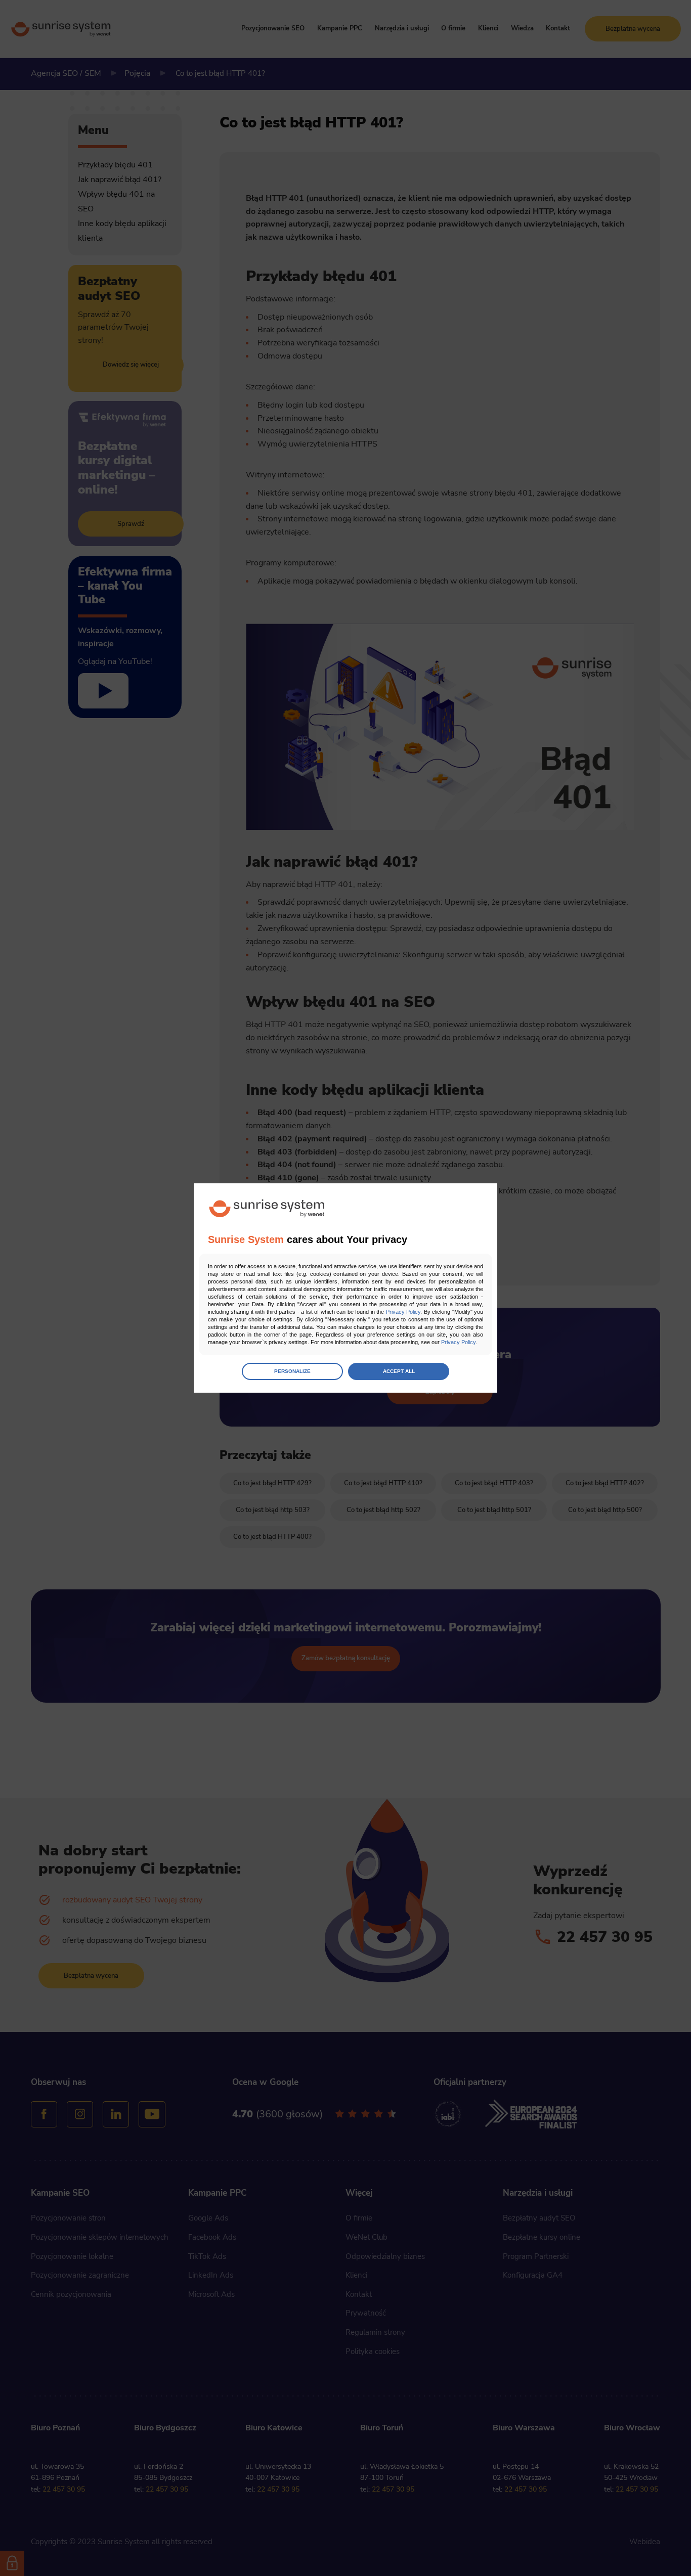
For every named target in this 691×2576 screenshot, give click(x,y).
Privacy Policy (403, 1312)
